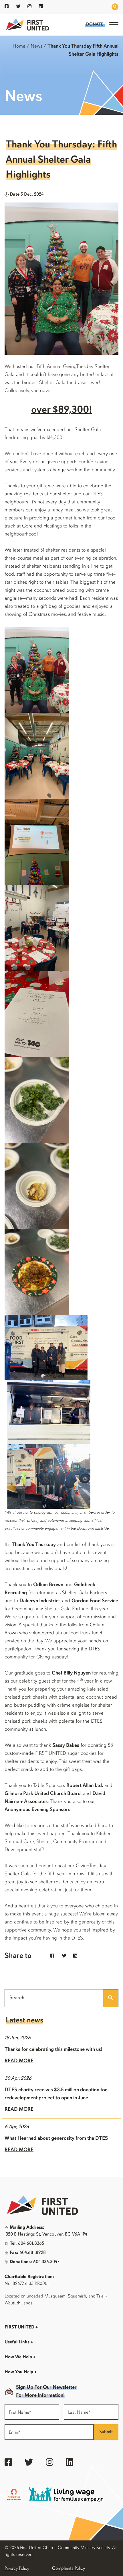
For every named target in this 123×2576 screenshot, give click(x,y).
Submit (106, 2432)
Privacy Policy (17, 2569)
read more (19, 2061)
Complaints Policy (69, 2569)
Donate (95, 25)
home (19, 46)
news (36, 46)
